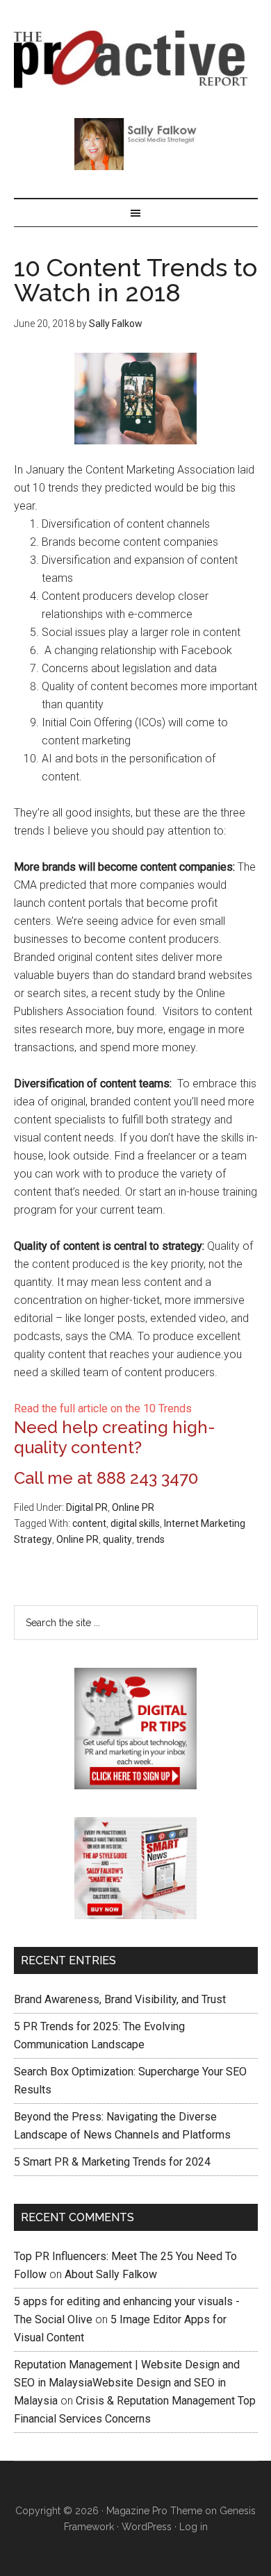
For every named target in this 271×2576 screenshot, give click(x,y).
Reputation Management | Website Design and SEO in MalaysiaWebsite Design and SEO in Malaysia (127, 2383)
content (89, 1523)
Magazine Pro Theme (154, 2511)
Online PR (133, 1507)
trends (150, 1539)
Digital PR (87, 1507)
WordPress (147, 2527)
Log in (194, 2527)
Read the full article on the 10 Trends (103, 1408)
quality (117, 1539)
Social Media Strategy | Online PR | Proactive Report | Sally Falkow (136, 59)
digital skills (135, 1523)
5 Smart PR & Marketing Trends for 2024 (112, 2162)
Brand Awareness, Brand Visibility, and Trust (120, 1999)
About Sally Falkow (111, 2274)
